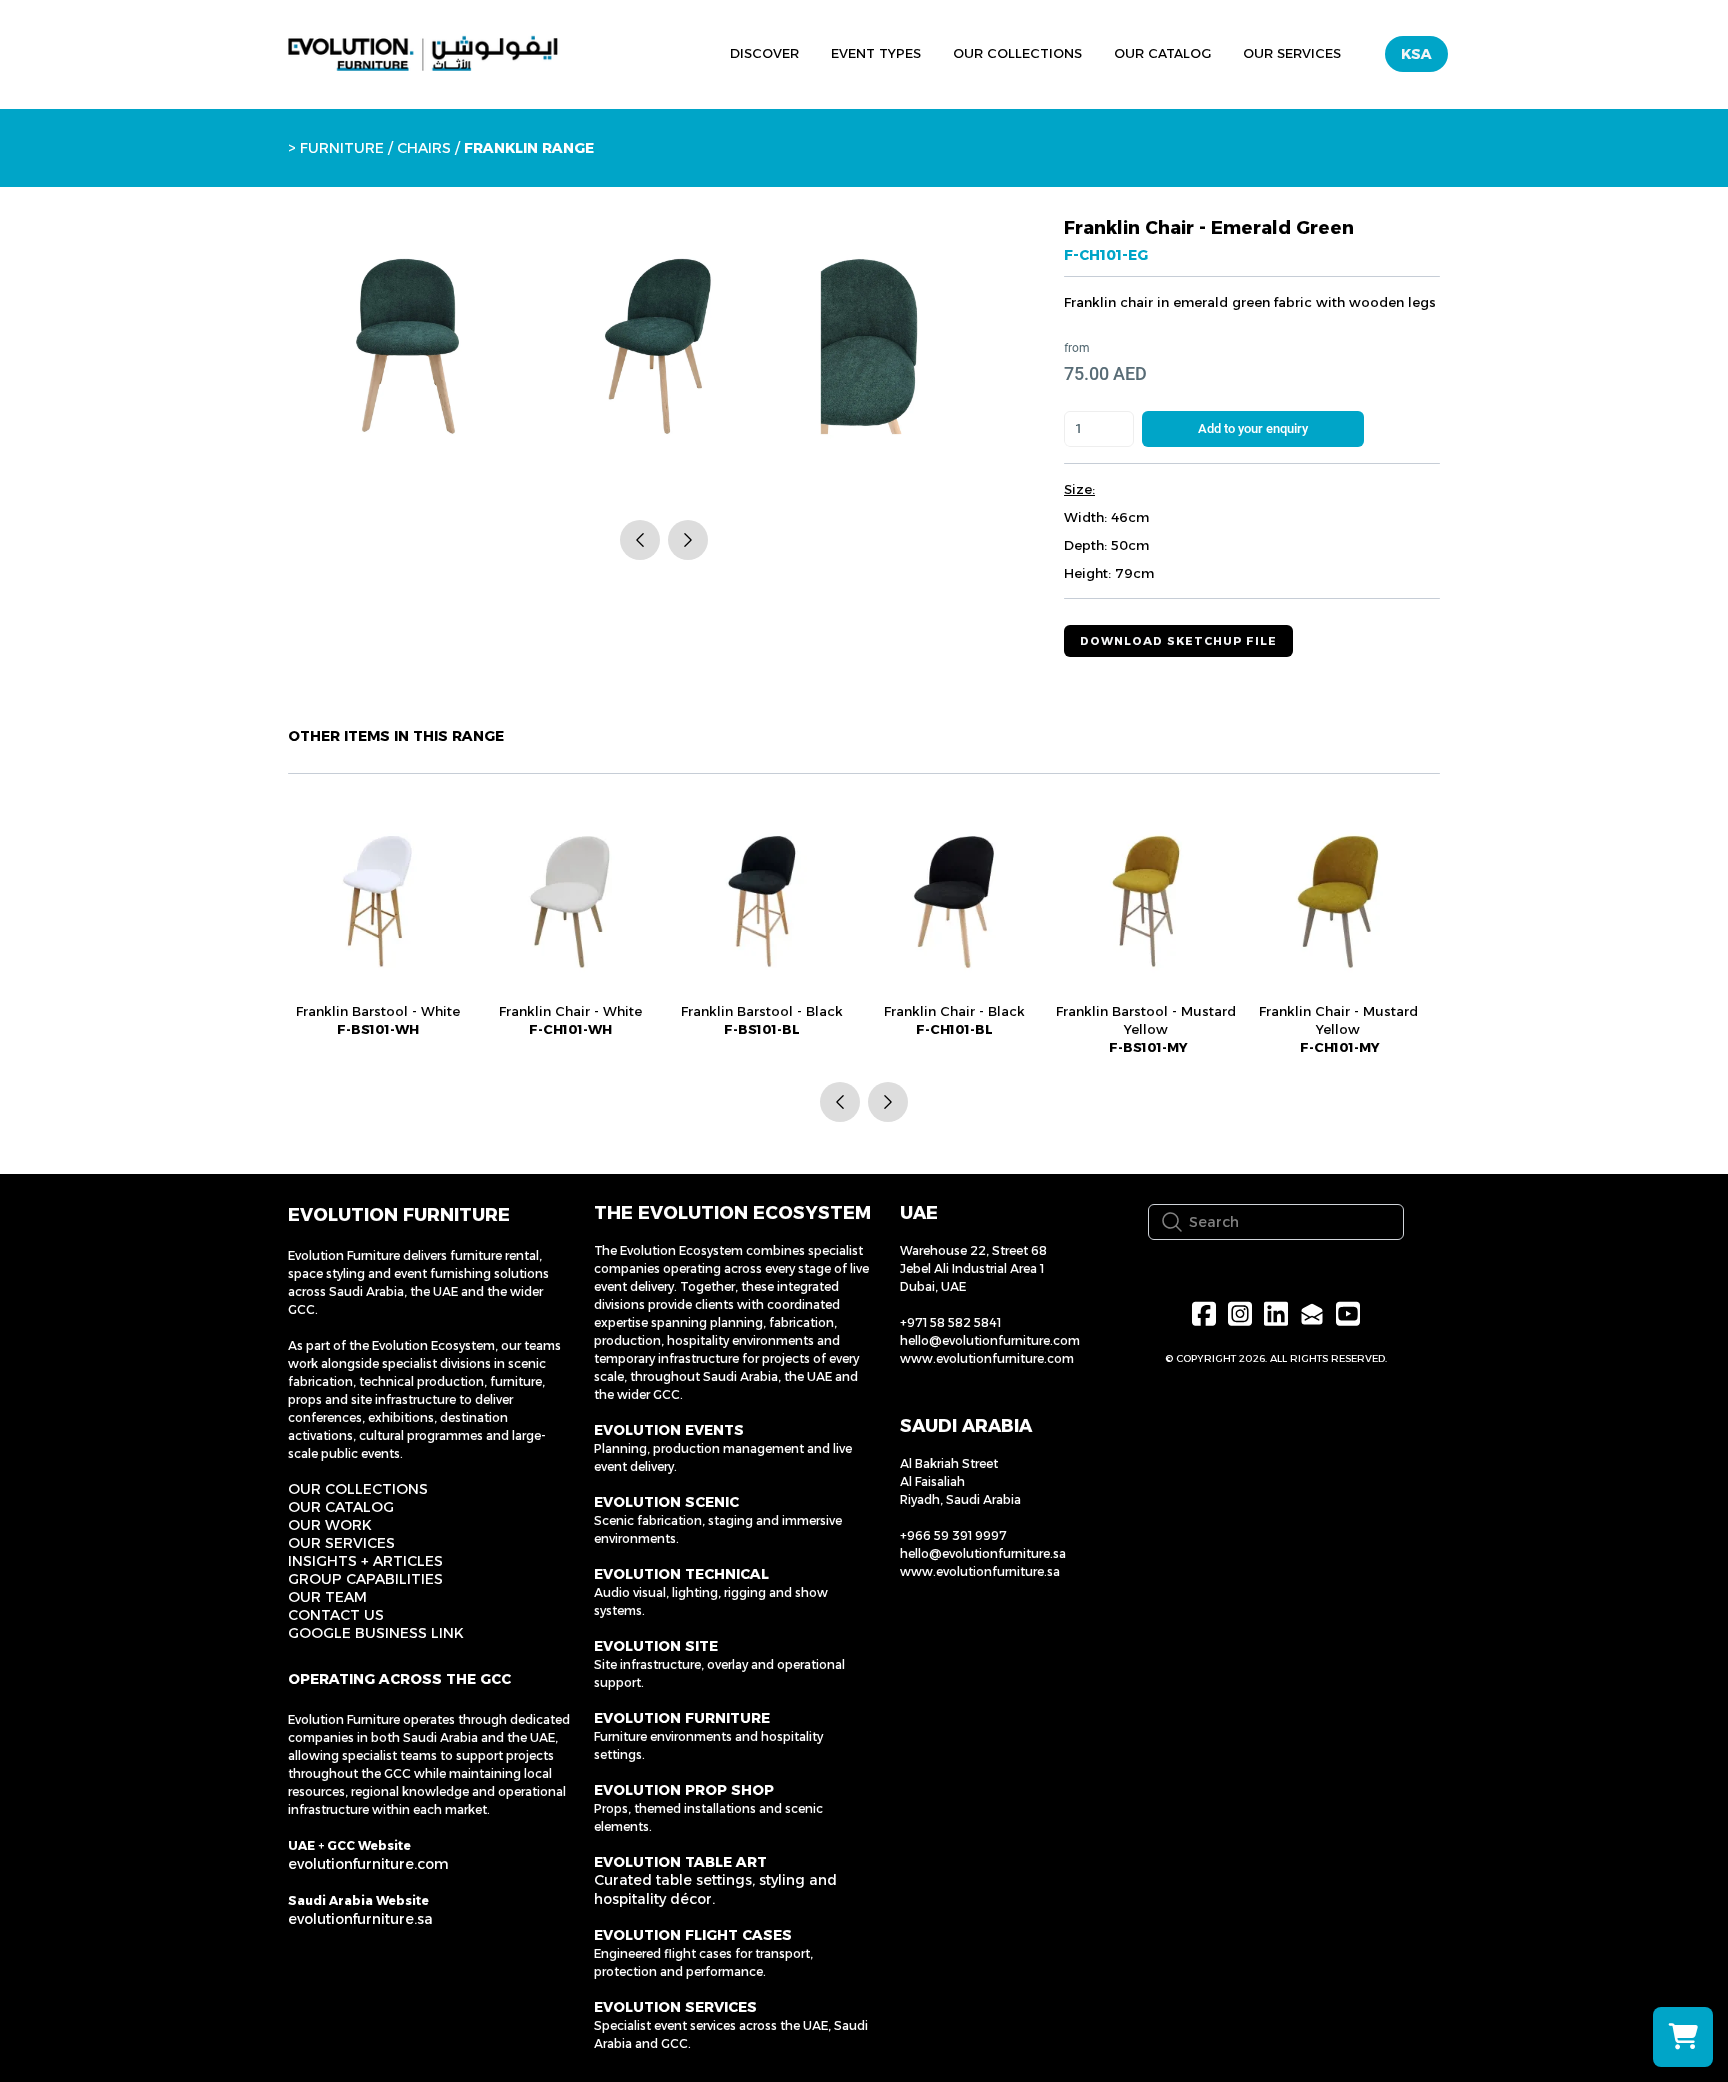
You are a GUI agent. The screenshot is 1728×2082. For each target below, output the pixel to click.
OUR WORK (330, 1525)
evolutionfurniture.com (368, 1864)
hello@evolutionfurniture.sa (983, 1553)
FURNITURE (342, 148)
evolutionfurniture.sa (360, 1919)
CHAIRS (426, 148)
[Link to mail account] (1312, 1313)
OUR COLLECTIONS (358, 1489)
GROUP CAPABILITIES (365, 1579)
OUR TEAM (327, 1597)
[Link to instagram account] (1240, 1313)
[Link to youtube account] (1348, 1313)
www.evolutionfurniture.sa (980, 1571)
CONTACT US (336, 1615)
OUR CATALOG (341, 1507)
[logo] (423, 54)
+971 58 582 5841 (950, 1322)
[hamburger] (622, 51)
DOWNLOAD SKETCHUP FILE (1178, 641)
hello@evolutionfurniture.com (990, 1340)
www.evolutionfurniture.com (987, 1358)
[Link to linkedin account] (1276, 1313)
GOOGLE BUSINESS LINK (376, 1633)
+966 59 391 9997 (953, 1535)
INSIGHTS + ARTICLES (365, 1561)
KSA (1416, 54)
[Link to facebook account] (1204, 1313)
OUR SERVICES (341, 1543)
